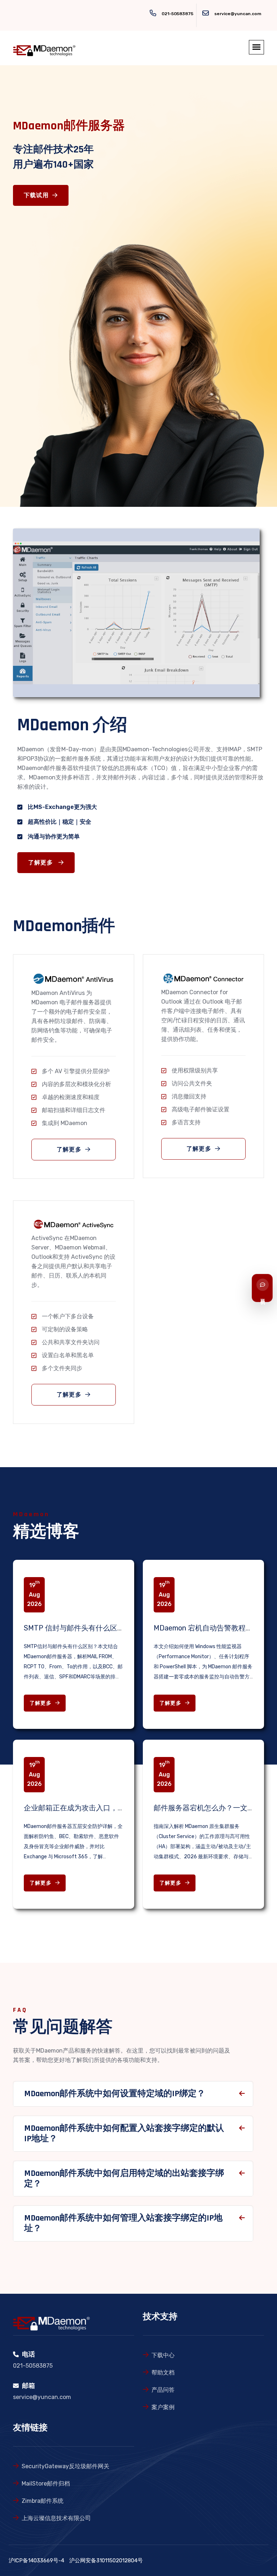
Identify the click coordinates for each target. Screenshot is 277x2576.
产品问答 (163, 2390)
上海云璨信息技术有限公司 (56, 2518)
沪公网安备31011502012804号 (106, 2560)
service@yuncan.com (238, 14)
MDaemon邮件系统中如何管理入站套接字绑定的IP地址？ (123, 2223)
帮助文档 (163, 2373)
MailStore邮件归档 (46, 2484)
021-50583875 (177, 14)
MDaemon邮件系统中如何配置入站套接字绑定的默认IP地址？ (124, 2134)
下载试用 (36, 196)
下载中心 (163, 2355)
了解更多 (41, 863)
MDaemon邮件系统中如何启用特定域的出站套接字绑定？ (124, 2179)
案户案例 (163, 2407)
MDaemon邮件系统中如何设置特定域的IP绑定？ (115, 2094)
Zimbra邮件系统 (43, 2501)
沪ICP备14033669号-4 (36, 2560)
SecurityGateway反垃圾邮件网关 (65, 2466)
